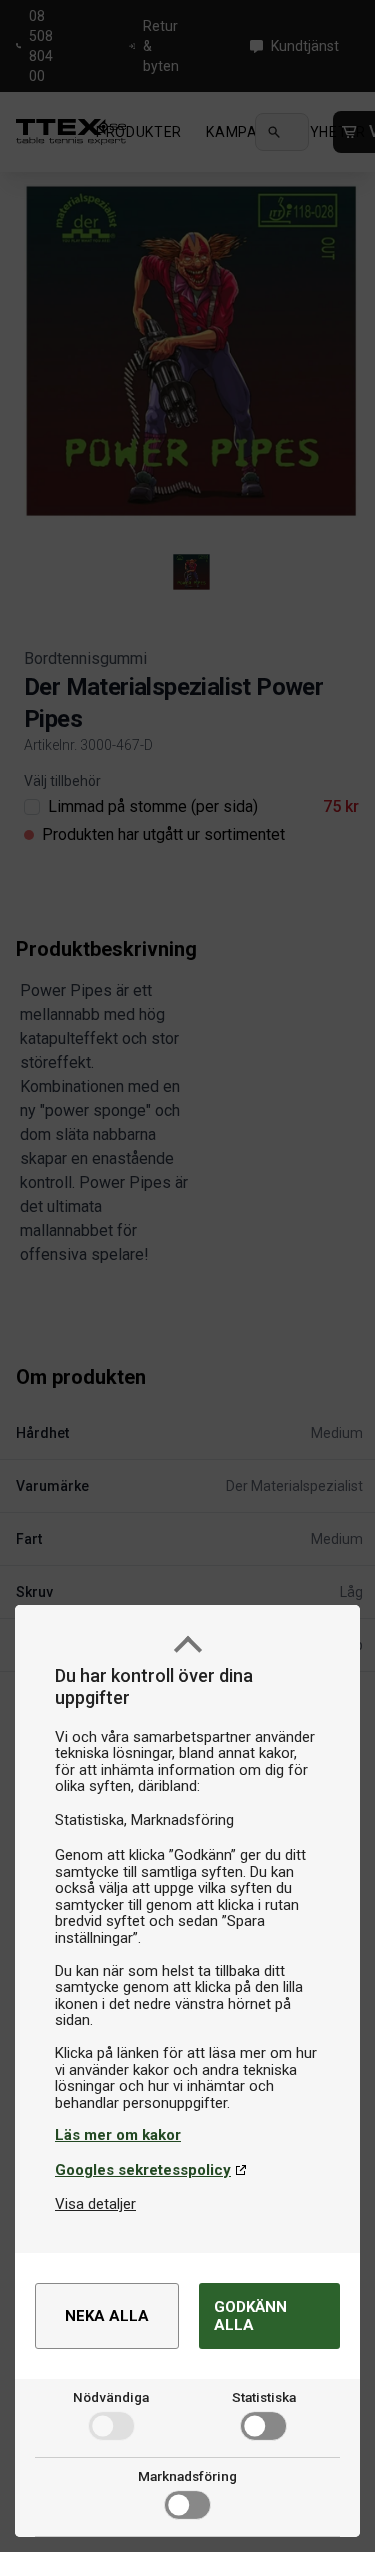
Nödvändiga (111, 2397)
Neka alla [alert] (107, 2316)
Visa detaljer (95, 2204)
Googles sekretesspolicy (143, 2170)
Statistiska (264, 2397)
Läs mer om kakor (118, 2135)
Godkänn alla (250, 2316)
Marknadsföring (187, 2476)
